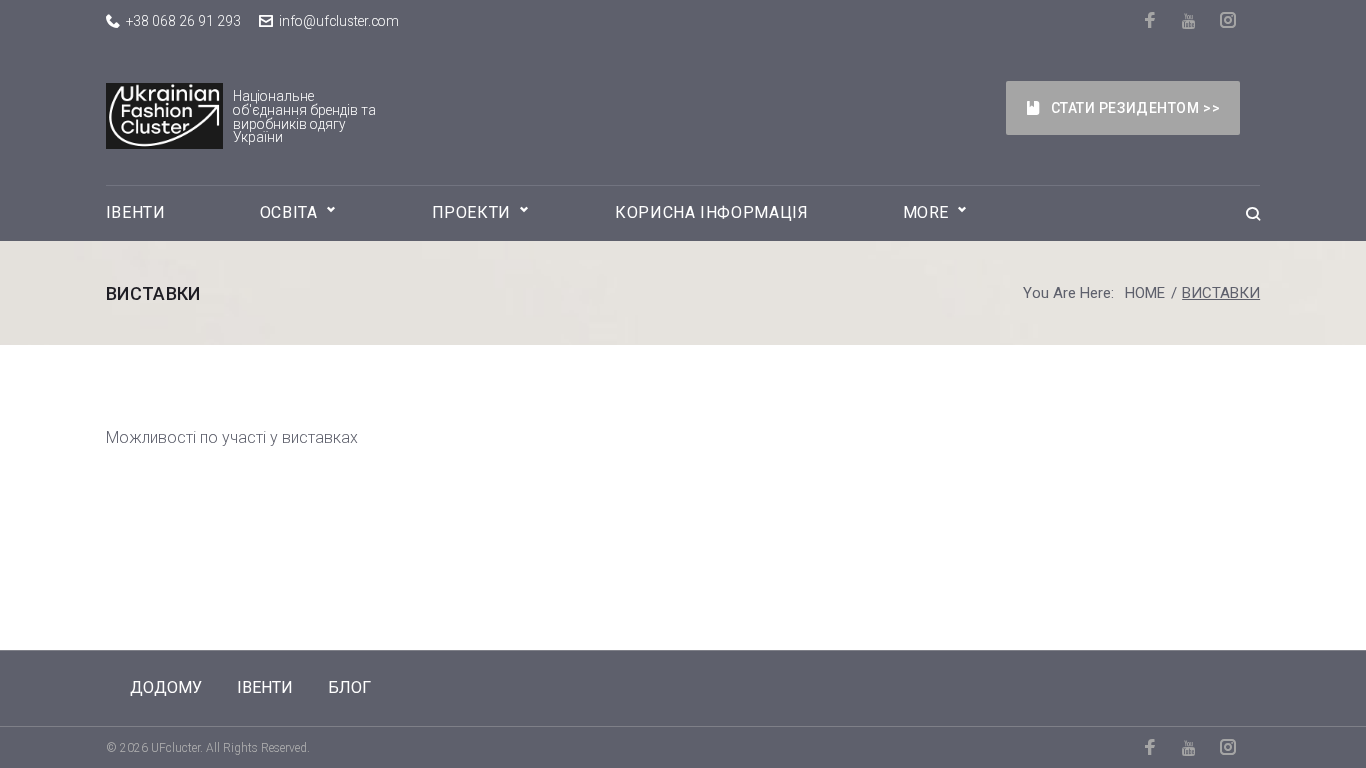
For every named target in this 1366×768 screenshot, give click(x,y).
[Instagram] (1229, 20)
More (926, 212)
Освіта (289, 212)
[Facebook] (1151, 20)
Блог (349, 687)
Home (1145, 293)
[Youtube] (1190, 21)
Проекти (471, 212)
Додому (166, 687)
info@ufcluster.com (339, 21)
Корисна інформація (712, 212)
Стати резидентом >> (1136, 108)
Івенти (136, 212)
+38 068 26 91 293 (183, 21)
